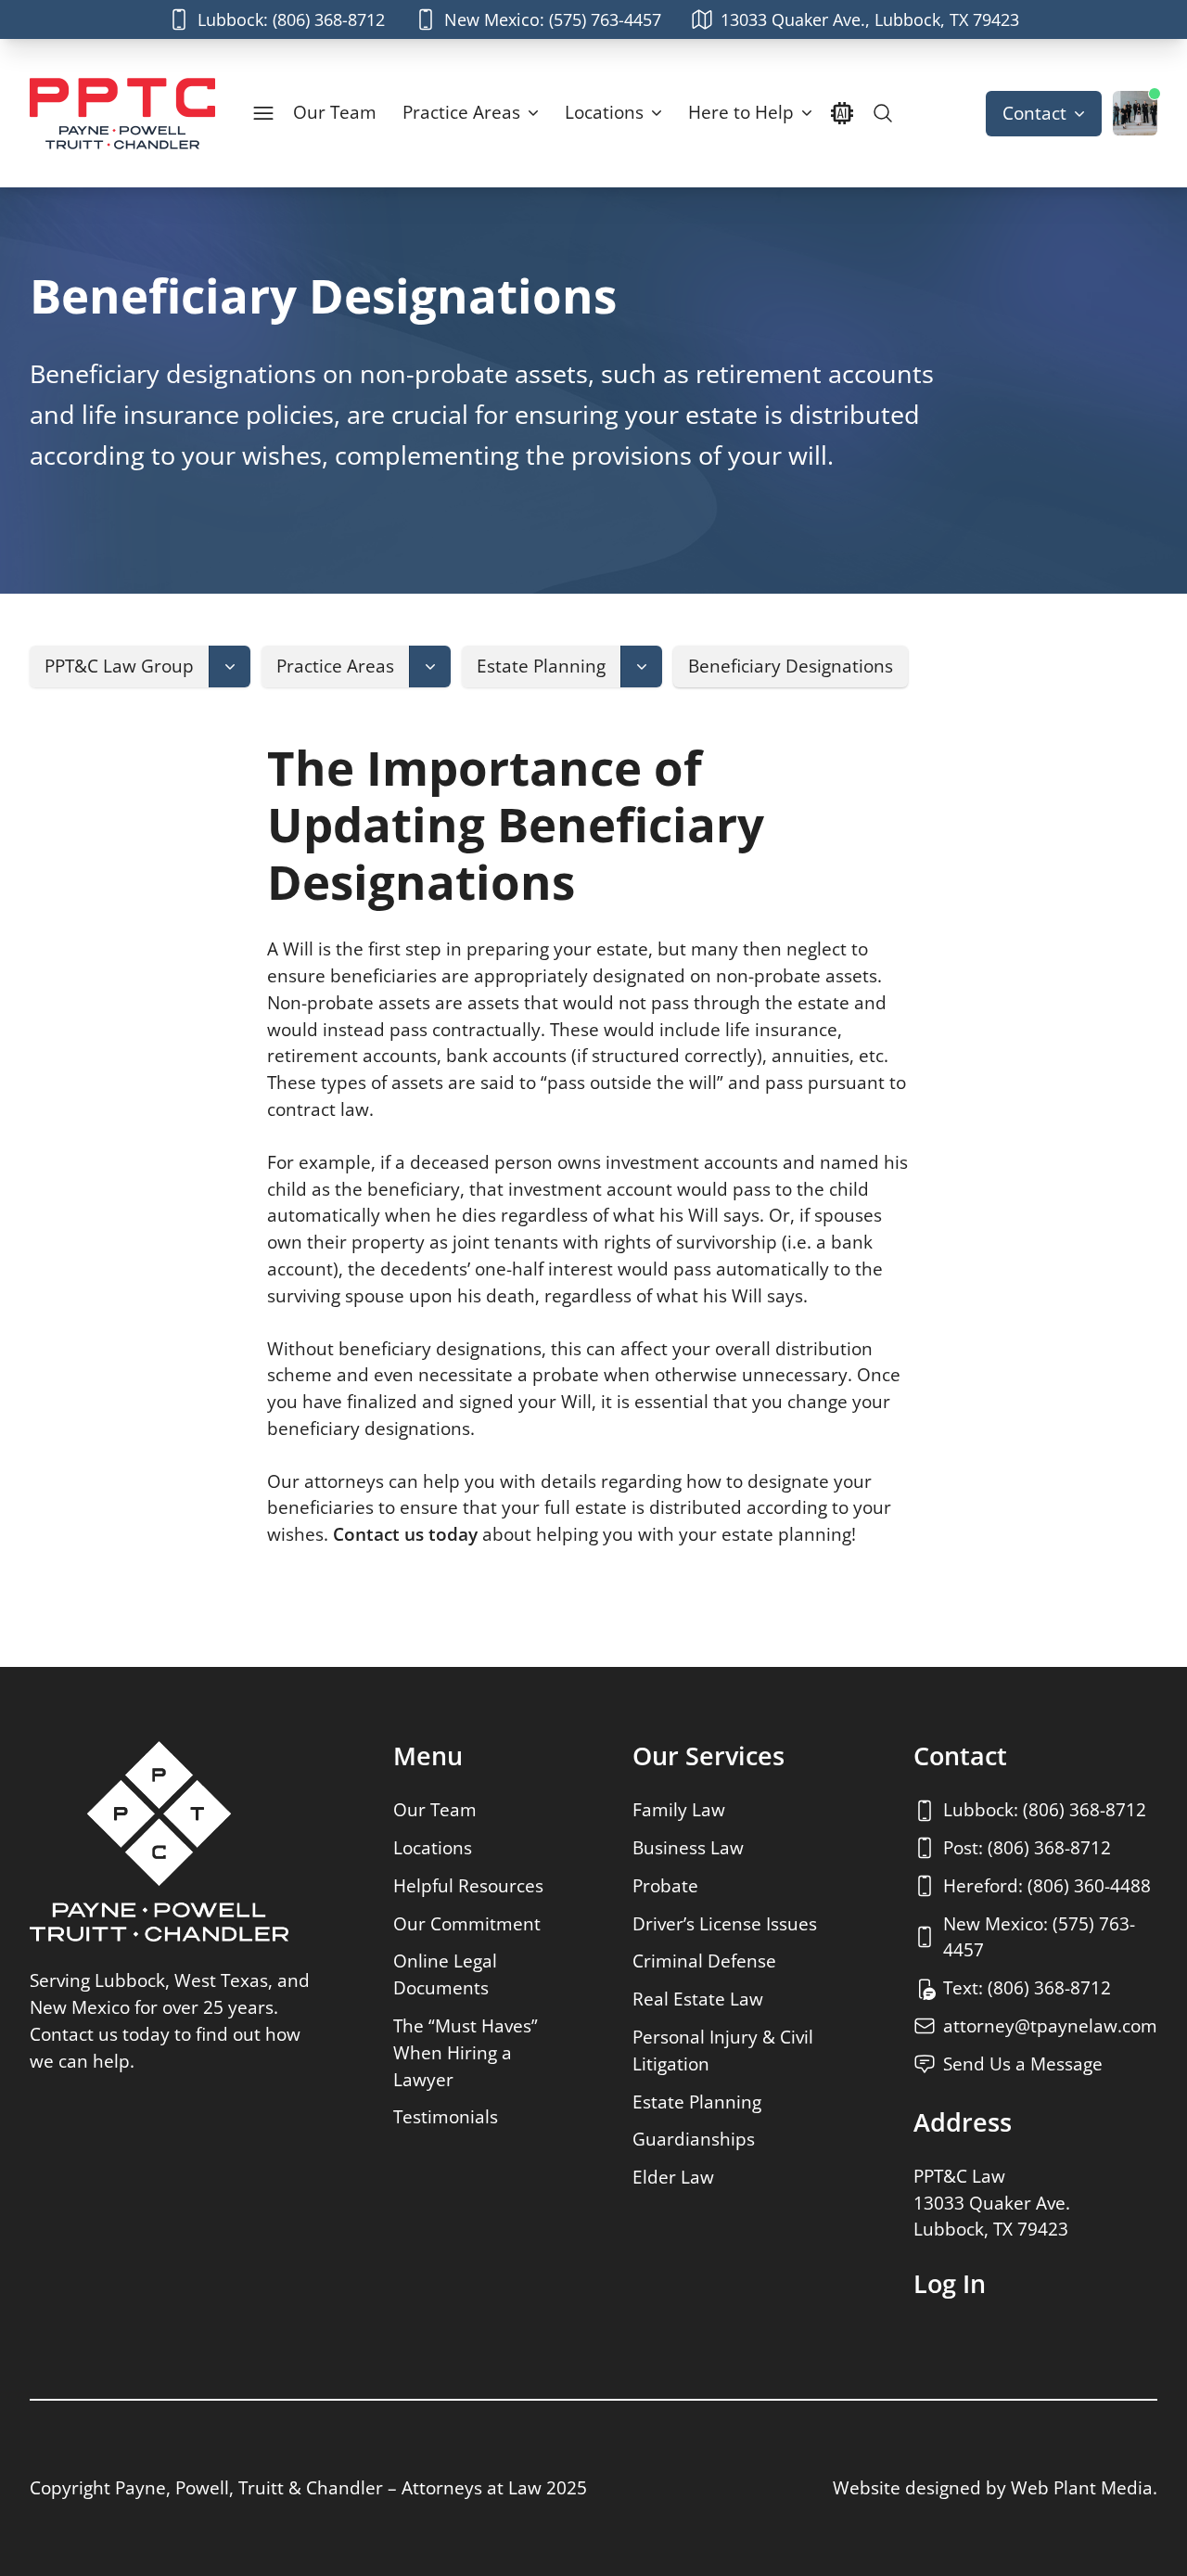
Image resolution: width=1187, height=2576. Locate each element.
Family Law (679, 1809)
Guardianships (694, 2139)
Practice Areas (461, 112)
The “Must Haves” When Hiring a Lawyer (466, 2052)
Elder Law (673, 2177)
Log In (950, 2284)
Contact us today (405, 1534)
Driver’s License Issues (725, 1923)
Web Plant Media (1082, 2487)
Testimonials (446, 2116)
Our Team (335, 112)
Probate (665, 1885)
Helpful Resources (468, 1885)
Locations (604, 112)
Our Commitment (467, 1923)
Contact (1034, 113)
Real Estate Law (698, 1999)
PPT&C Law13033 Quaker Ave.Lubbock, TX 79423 (992, 2203)
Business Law (688, 1847)
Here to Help (741, 112)
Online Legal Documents (445, 1974)
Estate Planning (697, 2102)
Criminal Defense (704, 1961)
